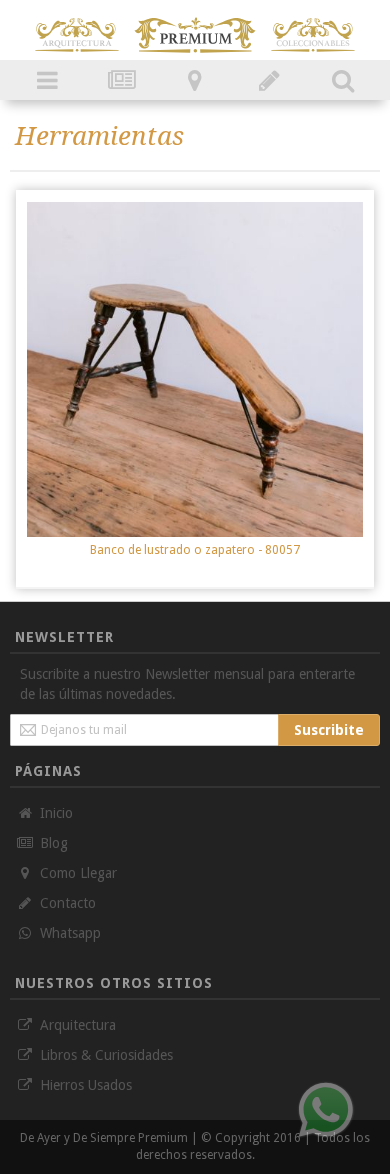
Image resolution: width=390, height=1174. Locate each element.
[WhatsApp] (326, 1110)
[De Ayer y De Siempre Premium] (76, 25)
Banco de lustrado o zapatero (195, 550)
